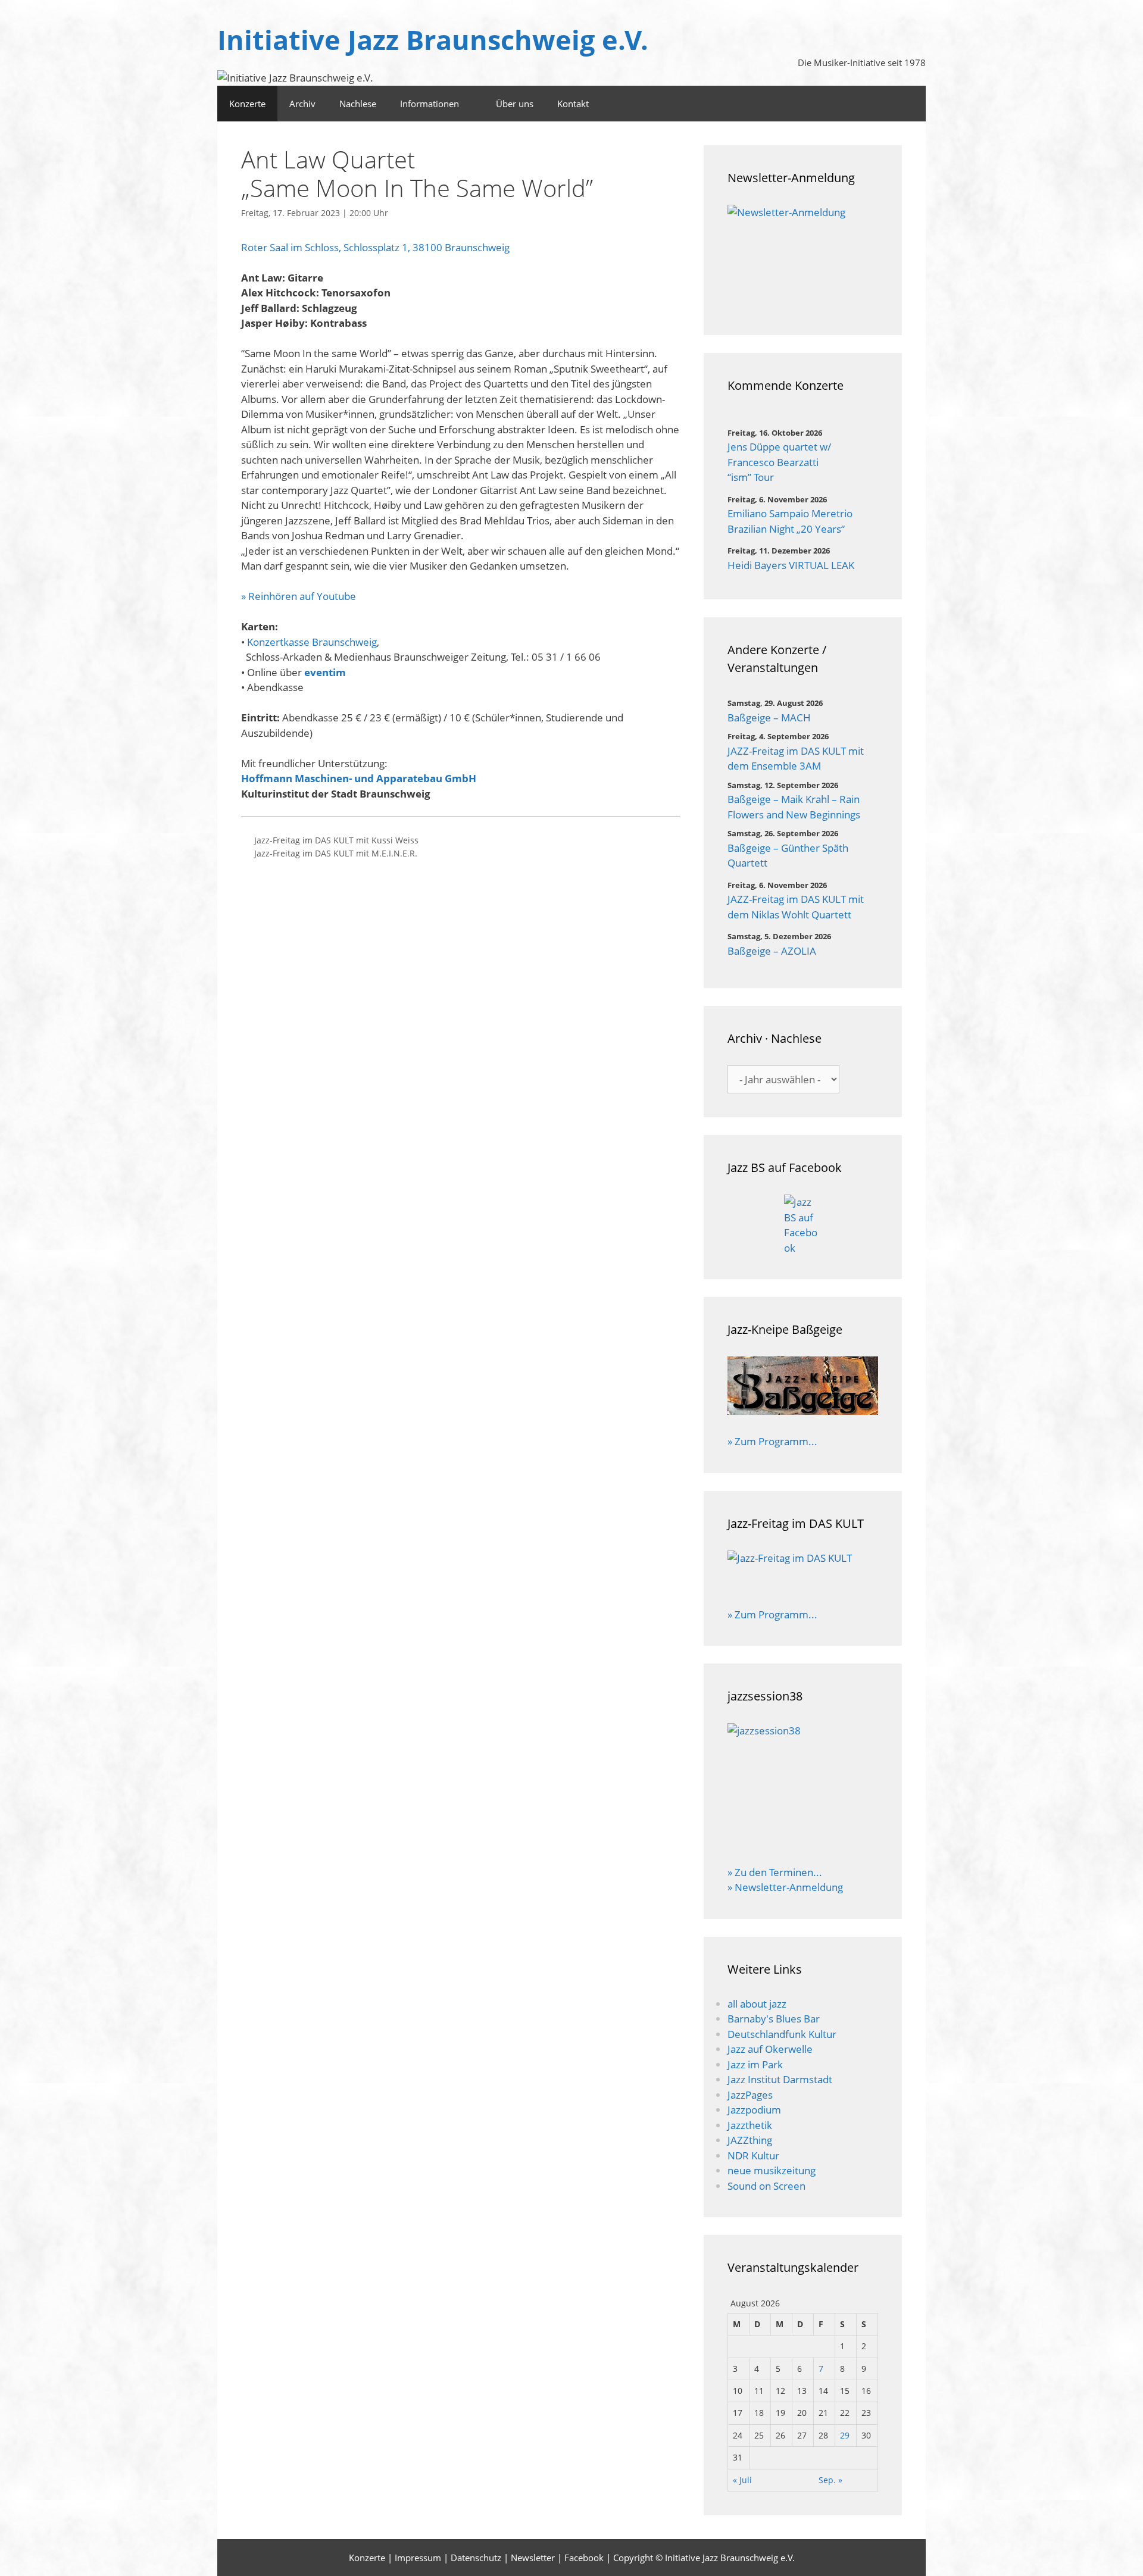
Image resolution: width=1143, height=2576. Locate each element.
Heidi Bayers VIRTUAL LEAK (791, 565)
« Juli (742, 2480)
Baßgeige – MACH (769, 718)
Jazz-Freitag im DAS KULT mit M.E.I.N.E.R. (336, 853)
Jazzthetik (750, 2125)
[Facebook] (910, 104)
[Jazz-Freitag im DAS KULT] (803, 1571)
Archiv (302, 104)
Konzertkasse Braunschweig (312, 642)
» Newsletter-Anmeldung (785, 1887)
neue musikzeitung (772, 2170)
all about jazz (757, 2004)
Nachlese (358, 104)
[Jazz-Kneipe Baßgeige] (803, 1411)
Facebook (584, 2558)
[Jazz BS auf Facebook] (803, 1225)
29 (845, 2435)
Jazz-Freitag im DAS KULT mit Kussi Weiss (336, 840)
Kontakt (573, 104)
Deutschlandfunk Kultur (782, 2034)
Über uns (515, 104)
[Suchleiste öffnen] (877, 104)
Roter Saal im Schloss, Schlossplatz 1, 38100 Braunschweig (375, 247)
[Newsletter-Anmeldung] (803, 258)
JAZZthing (750, 2140)
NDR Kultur (753, 2155)
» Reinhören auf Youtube (299, 596)
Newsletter (533, 2558)
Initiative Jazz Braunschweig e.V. (433, 40)
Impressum (418, 2558)
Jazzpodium (754, 2110)
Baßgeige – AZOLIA (772, 951)
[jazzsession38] (803, 1786)
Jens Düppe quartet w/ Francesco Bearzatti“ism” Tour (779, 462)
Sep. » (830, 2480)
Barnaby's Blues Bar (774, 2019)
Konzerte (247, 104)
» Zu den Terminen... (775, 1872)
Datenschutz (476, 2558)
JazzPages (750, 2095)
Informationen (430, 104)
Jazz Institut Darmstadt (780, 2079)
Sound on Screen (766, 2186)
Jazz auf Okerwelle (770, 2049)
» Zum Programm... (772, 1441)
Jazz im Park (755, 2064)
